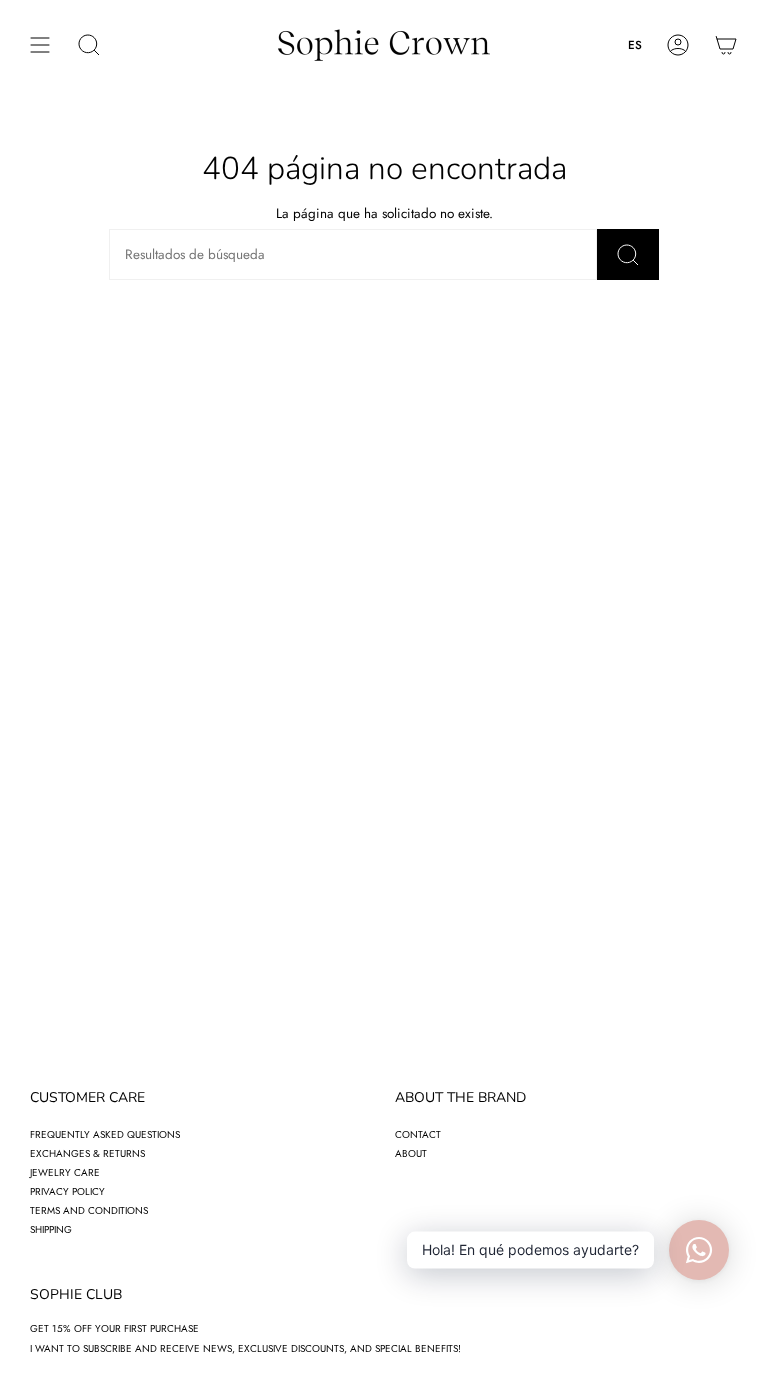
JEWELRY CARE (65, 1172)
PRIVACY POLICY (67, 1191)
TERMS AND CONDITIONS (89, 1210)
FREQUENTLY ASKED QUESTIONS (105, 1134)
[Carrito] (726, 45)
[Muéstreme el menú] (40, 45)
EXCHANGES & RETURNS (87, 1153)
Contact (418, 1134)
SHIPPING (51, 1229)
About (411, 1153)
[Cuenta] (678, 45)
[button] (89, 45)
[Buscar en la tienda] (628, 254)
